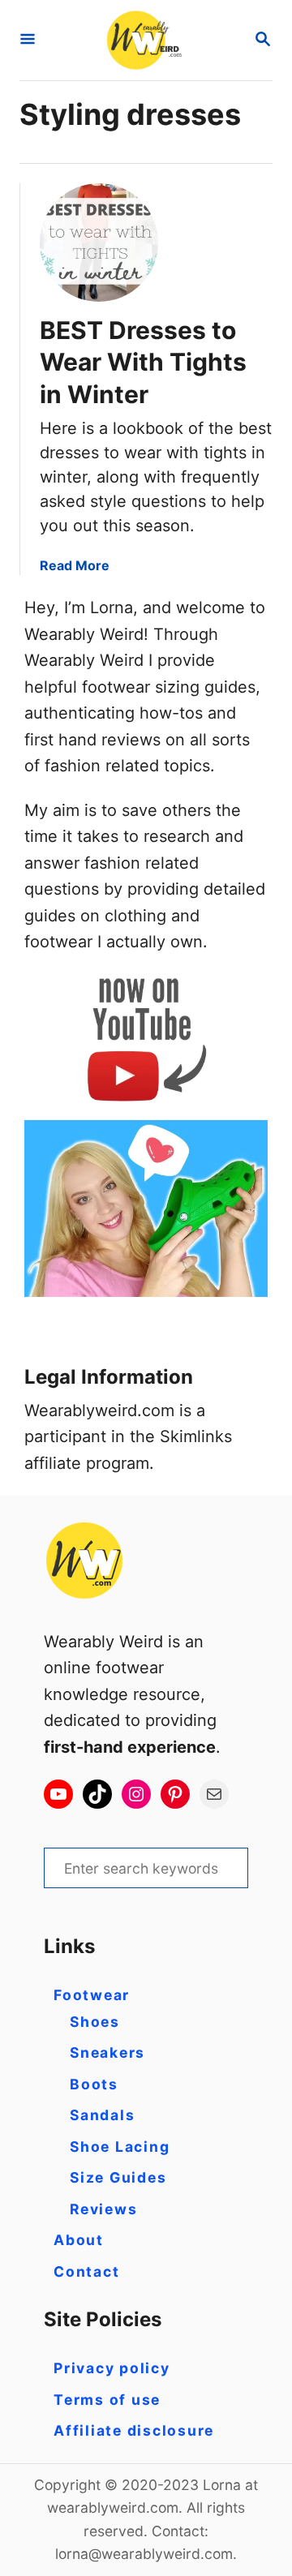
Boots (94, 2084)
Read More (75, 565)
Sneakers (107, 2052)
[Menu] (28, 40)
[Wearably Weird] (144, 40)
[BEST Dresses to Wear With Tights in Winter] (99, 243)
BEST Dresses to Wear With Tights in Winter (143, 363)
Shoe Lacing (120, 2147)
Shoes (95, 2022)
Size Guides (118, 2177)
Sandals (102, 2115)
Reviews (103, 2209)
